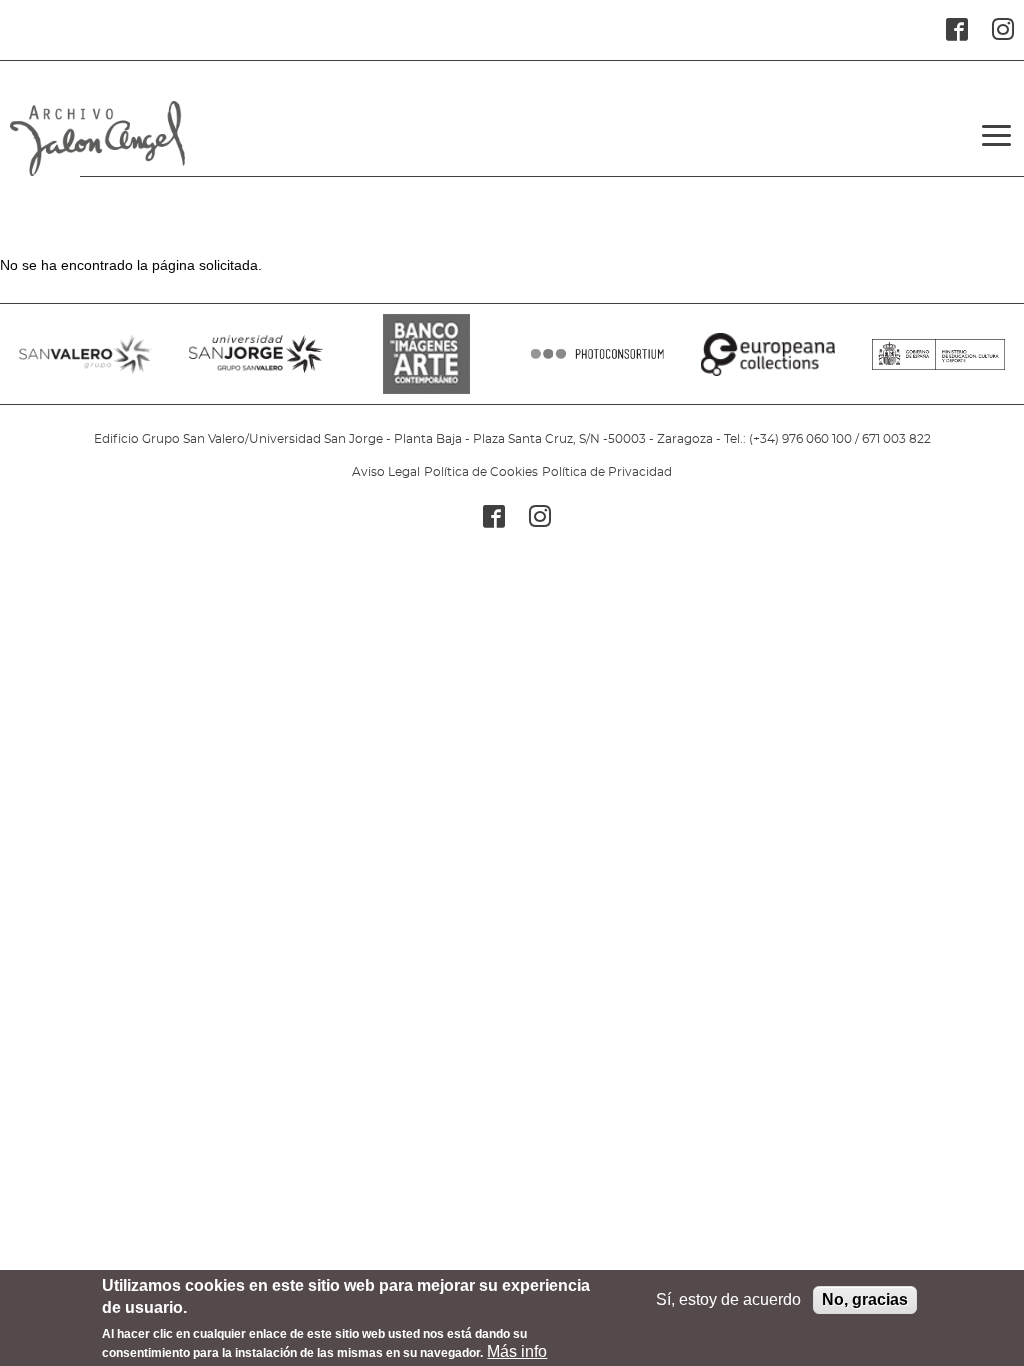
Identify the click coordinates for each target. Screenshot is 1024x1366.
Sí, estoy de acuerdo (728, 1299)
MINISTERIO (938, 364)
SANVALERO (85, 364)
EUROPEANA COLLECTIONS (767, 364)
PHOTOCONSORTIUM (597, 364)
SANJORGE (255, 364)
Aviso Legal (386, 472)
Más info (517, 1351)
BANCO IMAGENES (426, 364)
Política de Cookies (481, 472)
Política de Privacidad (607, 472)
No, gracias (865, 1299)
